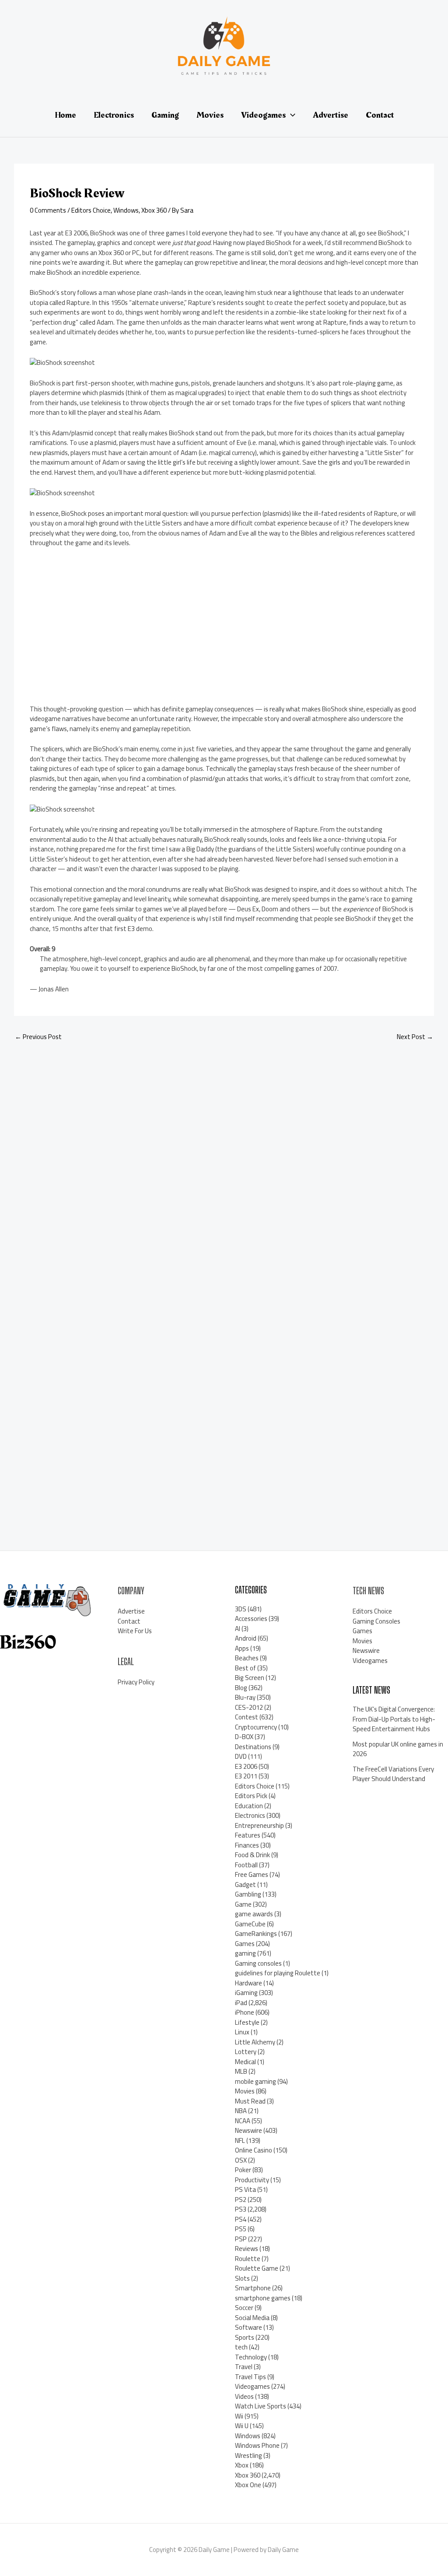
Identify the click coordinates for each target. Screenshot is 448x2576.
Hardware (248, 1983)
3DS (241, 1609)
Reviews (247, 2249)
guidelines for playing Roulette (278, 1973)
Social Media (252, 2318)
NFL (240, 2140)
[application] (290, 115)
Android (246, 1638)
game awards (254, 1914)
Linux (242, 2032)
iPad (241, 2003)
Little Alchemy (255, 2042)
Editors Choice (91, 210)
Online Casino (254, 2150)
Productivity (252, 2180)
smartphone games (263, 2298)
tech (241, 2347)
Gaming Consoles (376, 1621)
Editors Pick (251, 1796)
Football (246, 1865)
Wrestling (248, 2455)
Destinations (253, 1747)
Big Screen (250, 1678)
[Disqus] (224, 1165)
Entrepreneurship (259, 1825)
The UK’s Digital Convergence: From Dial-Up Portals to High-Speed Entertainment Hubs (394, 1719)
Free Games (252, 1874)
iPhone (245, 2012)
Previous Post (38, 1037)
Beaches (247, 1658)
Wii (239, 2416)
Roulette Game (257, 2268)
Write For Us (135, 1631)
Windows (126, 210)
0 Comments (48, 210)
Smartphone (253, 2288)
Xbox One (248, 2485)
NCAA (243, 2121)
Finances (247, 1845)
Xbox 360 (154, 210)
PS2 (241, 2200)
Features (248, 1835)
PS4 (241, 2219)
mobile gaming (255, 2081)
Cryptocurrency (256, 1727)
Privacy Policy (136, 1682)
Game (243, 1904)
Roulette (248, 2259)
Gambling (248, 1894)
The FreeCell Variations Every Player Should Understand (393, 1774)
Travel (244, 2367)
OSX (241, 2160)
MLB (241, 2071)
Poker (243, 2170)
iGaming (246, 1993)
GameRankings (256, 1934)
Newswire (248, 2130)
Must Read (250, 2101)
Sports (245, 2337)
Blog (241, 1688)
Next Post (415, 1037)
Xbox (242, 2465)
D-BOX (244, 1737)
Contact (129, 1621)
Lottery (246, 2052)
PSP (241, 2239)
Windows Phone (257, 2445)
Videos (244, 2396)
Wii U (242, 2426)
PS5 (241, 2229)
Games (245, 1944)
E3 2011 (246, 1776)
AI (238, 1629)
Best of (245, 1668)
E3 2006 (246, 1766)
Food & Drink (252, 1855)
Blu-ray (245, 1697)
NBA (241, 2111)
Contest (247, 1717)
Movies (245, 2091)
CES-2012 (249, 1707)
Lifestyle (247, 2022)
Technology (251, 2357)
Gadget (245, 1885)
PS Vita (245, 2189)
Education (249, 1806)
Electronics (250, 1815)
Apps (242, 1648)
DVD (241, 1756)
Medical (245, 2062)
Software (248, 2327)
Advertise (131, 1611)
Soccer (244, 2308)
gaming (245, 1953)
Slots (242, 2278)
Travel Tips (250, 2377)
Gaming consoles (258, 1963)
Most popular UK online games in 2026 (398, 1749)
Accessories (251, 1619)
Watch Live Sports (261, 2406)
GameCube (250, 1924)
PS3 (241, 2209)
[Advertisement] (103, 630)
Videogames (252, 2386)
